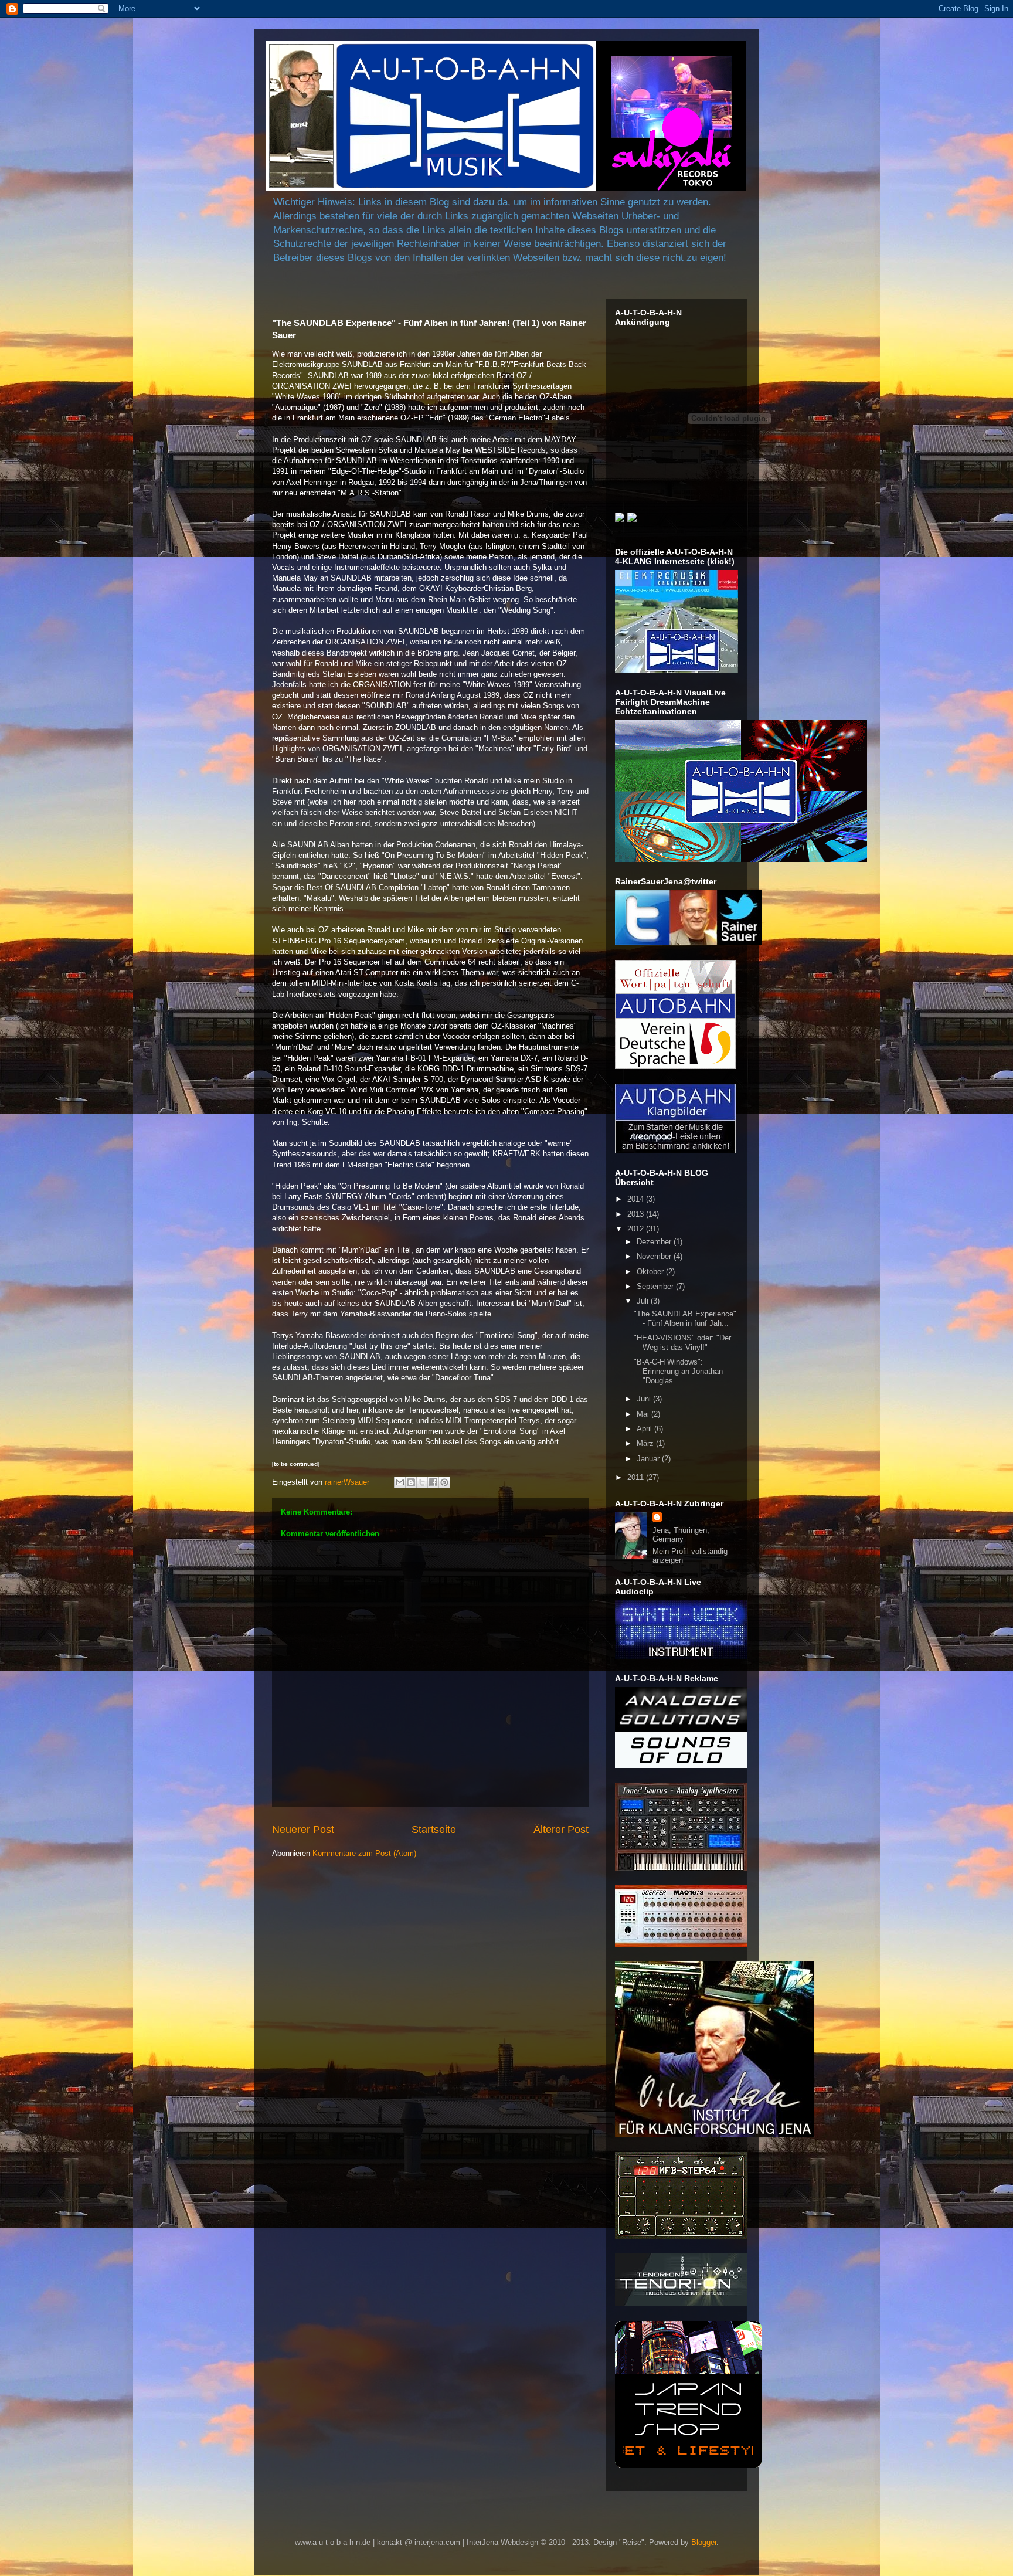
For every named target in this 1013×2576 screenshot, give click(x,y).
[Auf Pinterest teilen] (444, 1482)
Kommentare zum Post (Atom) (364, 1853)
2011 (637, 1477)
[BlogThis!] (411, 1482)
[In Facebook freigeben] (433, 1482)
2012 (637, 1229)
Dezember (655, 1242)
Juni (645, 1399)
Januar (649, 1459)
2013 (637, 1214)
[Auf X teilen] (422, 1482)
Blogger (704, 2542)
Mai (644, 1414)
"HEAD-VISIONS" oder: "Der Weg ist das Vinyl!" (682, 1343)
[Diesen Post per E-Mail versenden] (400, 1482)
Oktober (651, 1272)
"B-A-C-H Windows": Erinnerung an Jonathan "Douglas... (678, 1371)
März (646, 1443)
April (645, 1429)
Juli (644, 1301)
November (655, 1256)
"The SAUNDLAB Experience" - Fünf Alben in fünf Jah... (685, 1318)
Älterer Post (561, 1830)
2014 (637, 1199)
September (656, 1286)
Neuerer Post (303, 1830)
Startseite (434, 1830)
